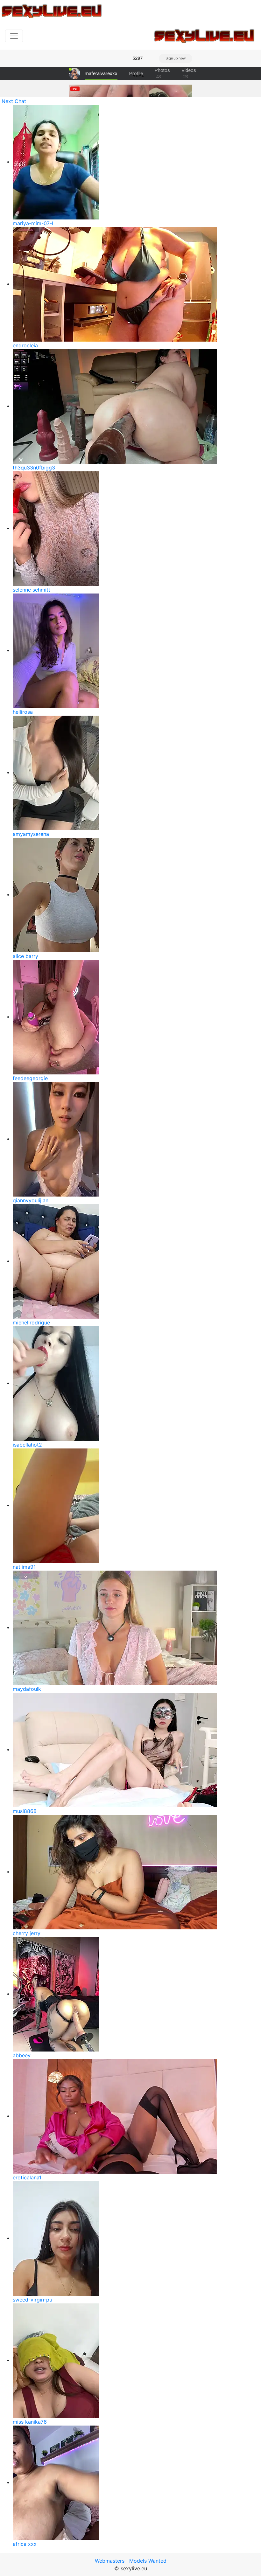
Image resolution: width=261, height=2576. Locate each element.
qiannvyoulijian (31, 1200)
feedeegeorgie (30, 1078)
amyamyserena (31, 834)
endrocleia (25, 345)
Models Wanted (148, 2561)
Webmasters (110, 2561)
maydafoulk (27, 1689)
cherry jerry (27, 1933)
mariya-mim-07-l (33, 223)
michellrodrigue (31, 1323)
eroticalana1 (27, 2177)
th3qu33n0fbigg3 (34, 468)
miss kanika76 (30, 2422)
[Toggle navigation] (14, 36)
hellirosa (23, 712)
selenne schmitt (32, 590)
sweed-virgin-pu (32, 2300)
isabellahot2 (27, 1445)
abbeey (22, 2055)
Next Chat (14, 101)
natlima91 (24, 1567)
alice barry (25, 956)
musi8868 (25, 1811)
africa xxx (25, 2544)
